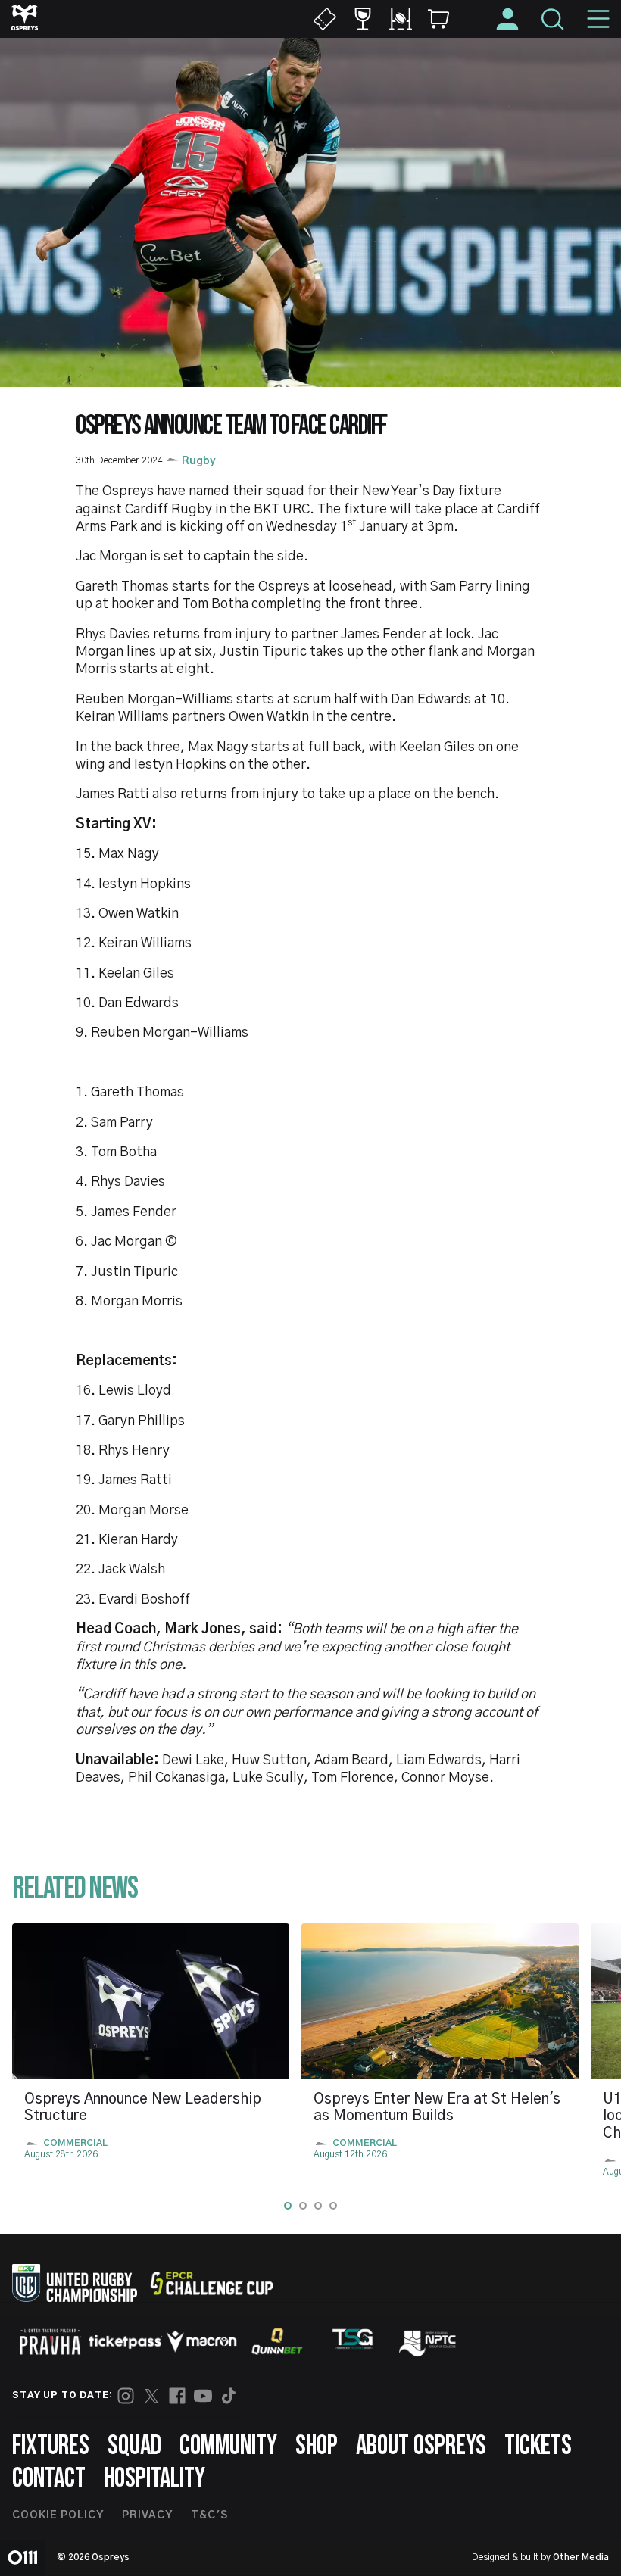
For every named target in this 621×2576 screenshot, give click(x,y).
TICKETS (538, 2446)
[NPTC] (429, 2341)
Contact (49, 2479)
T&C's (209, 2515)
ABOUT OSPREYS (421, 2446)
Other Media (581, 2557)
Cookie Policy (58, 2515)
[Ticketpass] (126, 2342)
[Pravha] (50, 2342)
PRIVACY (147, 2515)
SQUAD (134, 2446)
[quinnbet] (277, 2341)
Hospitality (154, 2479)
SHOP (317, 2446)
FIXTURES (51, 2446)
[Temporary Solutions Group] (353, 2342)
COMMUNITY (228, 2446)
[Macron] (201, 2341)
